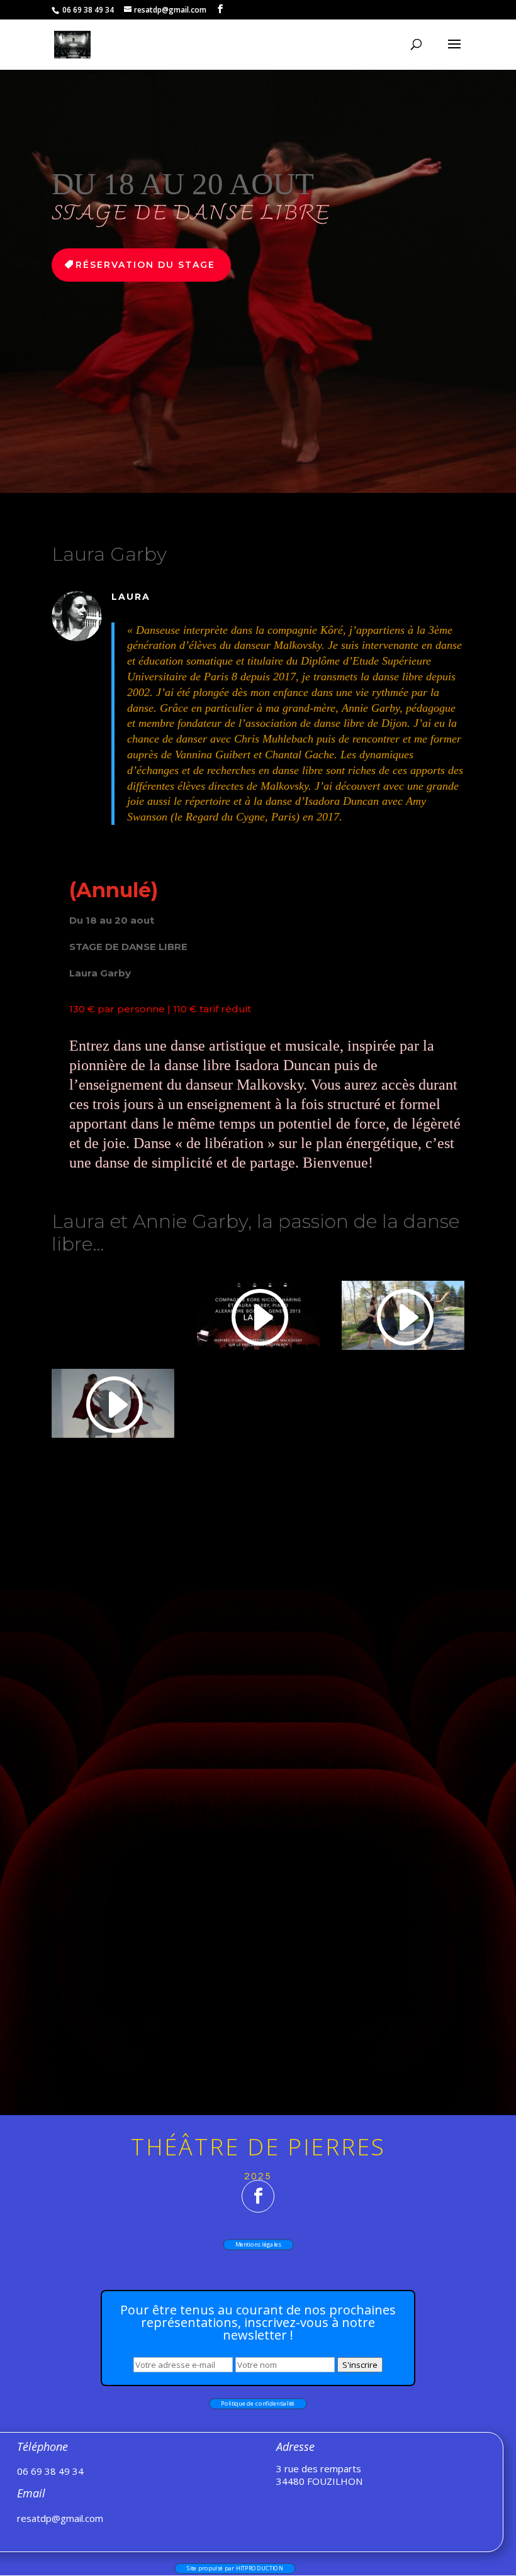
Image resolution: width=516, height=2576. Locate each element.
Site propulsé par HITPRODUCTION (234, 2568)
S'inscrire (360, 2365)
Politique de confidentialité (258, 2403)
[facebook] (258, 2196)
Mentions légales (258, 2244)
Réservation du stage (145, 265)
